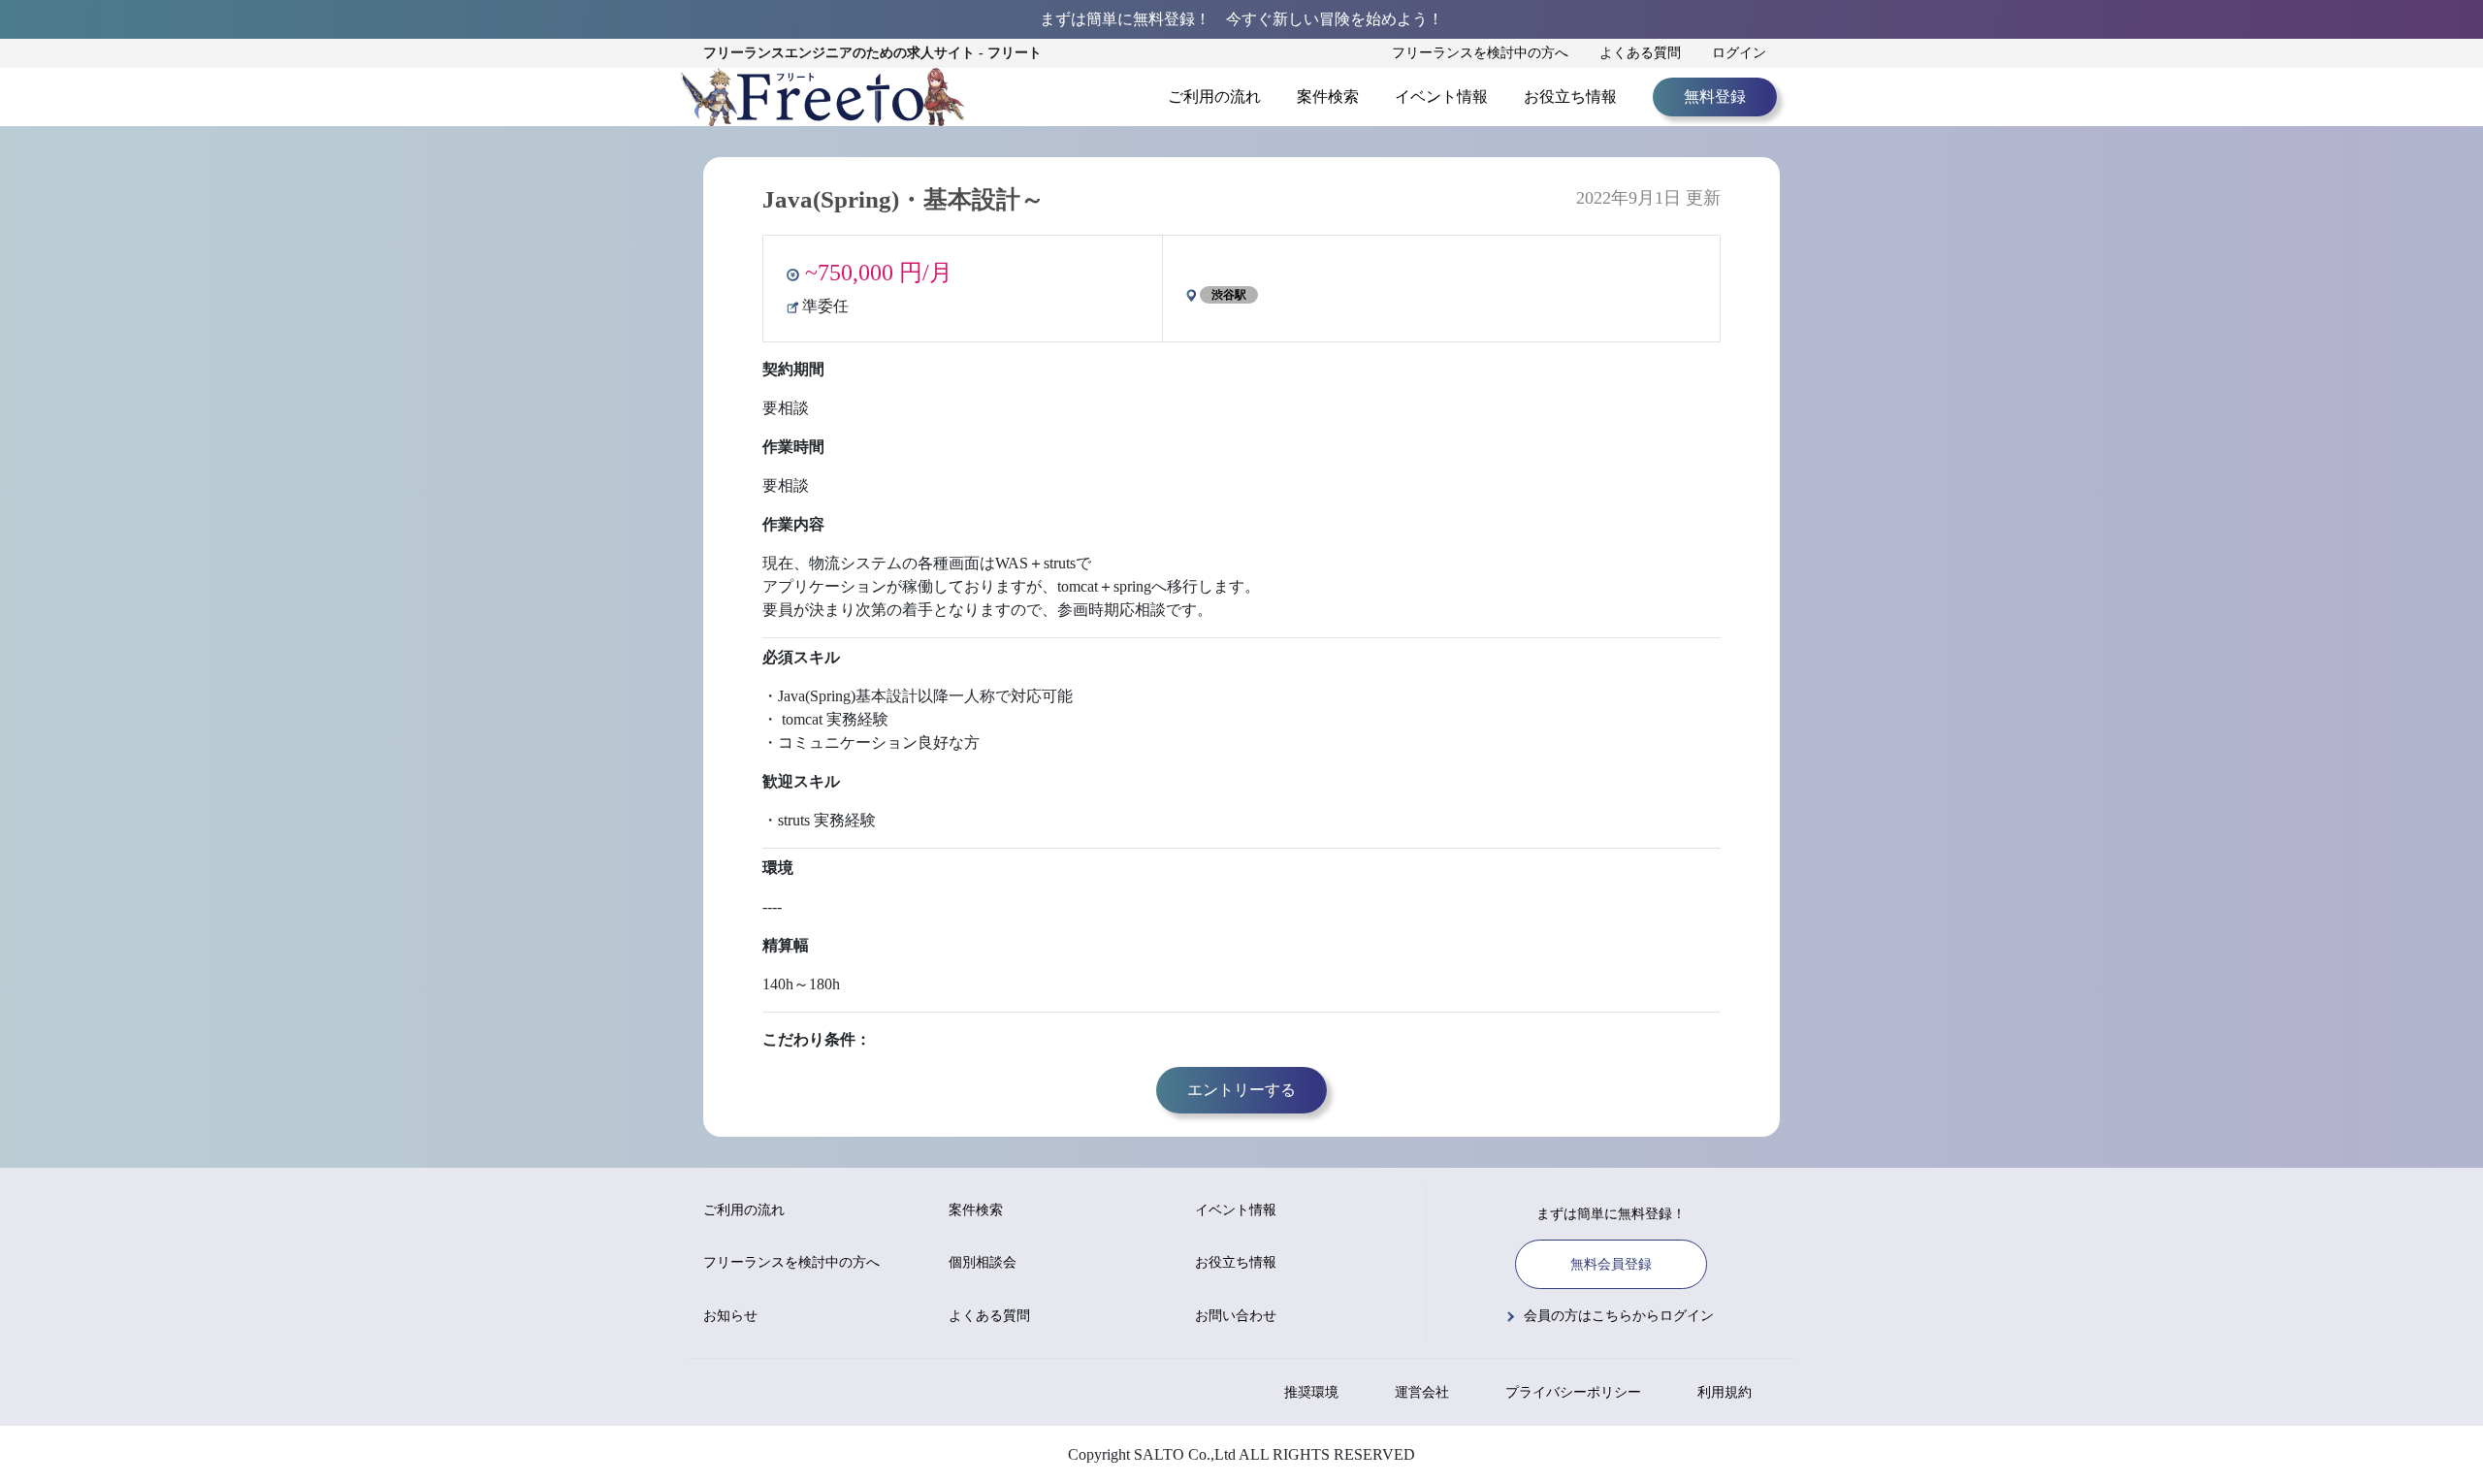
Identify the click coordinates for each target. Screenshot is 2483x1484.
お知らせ (730, 1316)
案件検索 (1328, 97)
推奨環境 (1311, 1392)
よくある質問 (1640, 53)
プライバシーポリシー (1573, 1392)
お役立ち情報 (1570, 97)
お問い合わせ (1236, 1316)
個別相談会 (983, 1262)
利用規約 (1725, 1392)
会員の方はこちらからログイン (1619, 1316)
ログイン (1739, 53)
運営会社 (1422, 1392)
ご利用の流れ (1214, 97)
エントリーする (1241, 1090)
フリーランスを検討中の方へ (1480, 53)
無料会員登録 (1611, 1264)
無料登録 (1715, 97)
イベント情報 (1441, 97)
